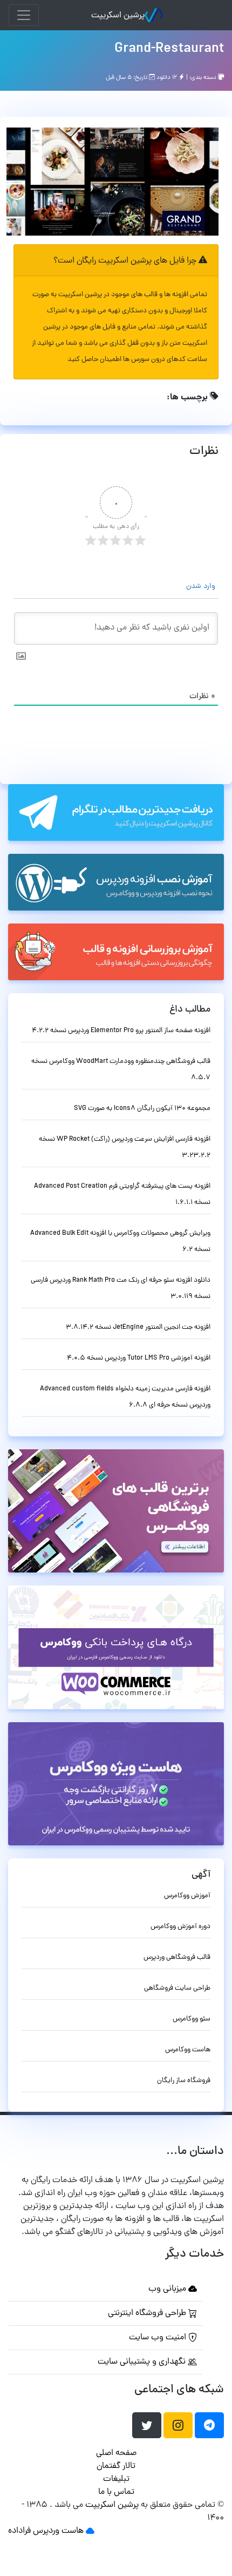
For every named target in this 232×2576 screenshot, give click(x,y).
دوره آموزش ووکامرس (180, 1927)
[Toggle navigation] (24, 15)
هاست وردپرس (58, 2531)
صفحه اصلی (116, 2453)
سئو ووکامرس (192, 2019)
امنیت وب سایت (159, 2338)
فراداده (19, 2531)
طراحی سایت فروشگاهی (177, 1988)
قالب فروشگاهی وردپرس (177, 1958)
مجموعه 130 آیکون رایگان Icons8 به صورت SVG (142, 1109)
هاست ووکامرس (188, 2050)
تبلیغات (116, 2479)
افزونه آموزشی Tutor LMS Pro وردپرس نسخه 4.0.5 (139, 1358)
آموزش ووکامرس (187, 1896)
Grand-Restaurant (169, 49)
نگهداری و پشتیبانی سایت (143, 2362)
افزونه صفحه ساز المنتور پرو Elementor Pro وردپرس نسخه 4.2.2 (121, 1031)
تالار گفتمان (116, 2466)
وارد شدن (202, 587)
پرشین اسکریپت (118, 16)
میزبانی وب (168, 2289)
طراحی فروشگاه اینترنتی (148, 2313)
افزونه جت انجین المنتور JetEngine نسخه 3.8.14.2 (138, 1327)
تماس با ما (116, 2492)
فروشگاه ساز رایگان (184, 2081)
